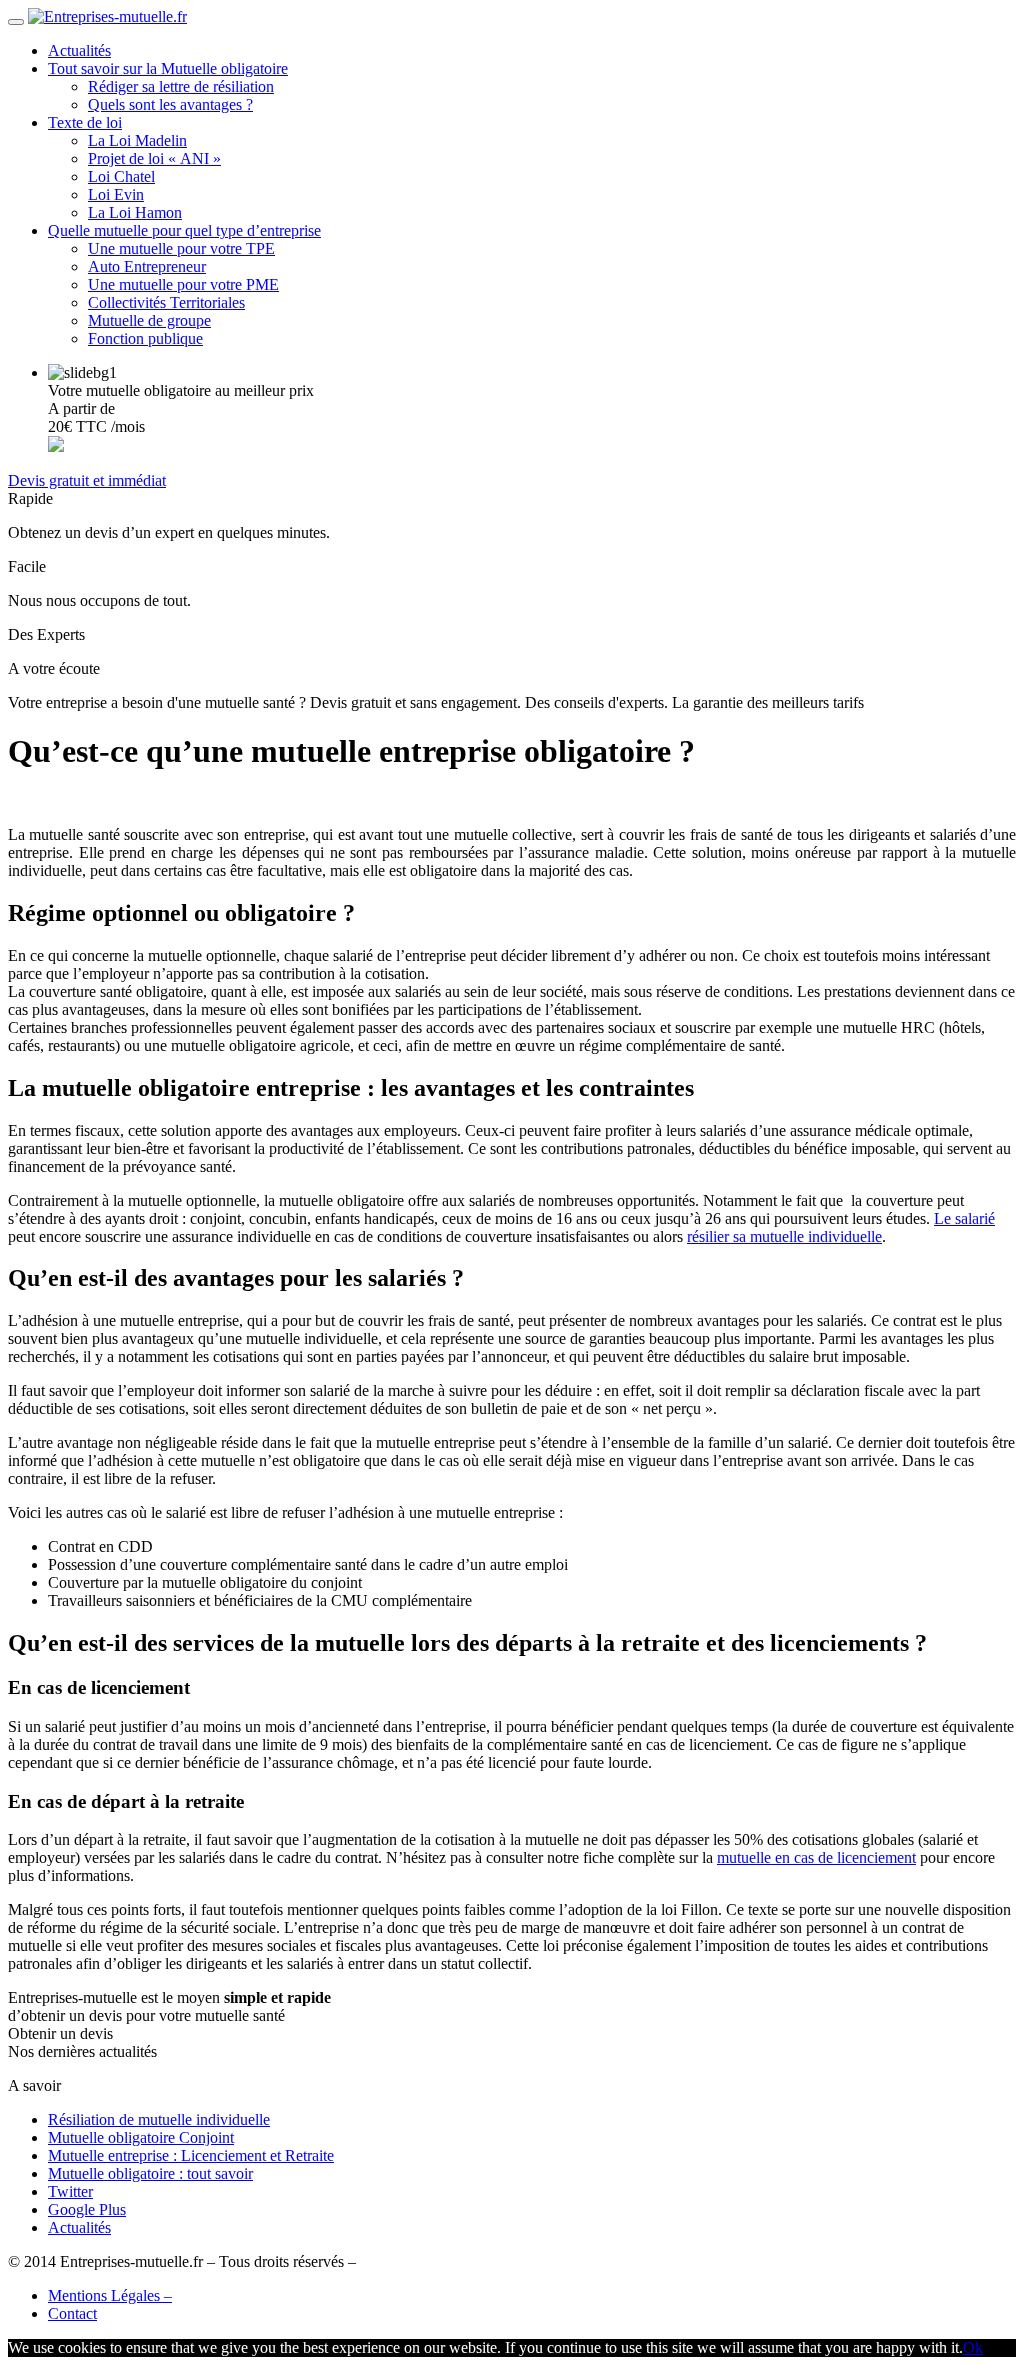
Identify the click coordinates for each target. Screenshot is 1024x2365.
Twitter (70, 2191)
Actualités (79, 2227)
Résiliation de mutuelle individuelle (159, 2119)
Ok (973, 2347)
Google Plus (87, 2209)
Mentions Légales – (110, 2295)
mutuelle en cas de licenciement (816, 1857)
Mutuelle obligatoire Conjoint (141, 2137)
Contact (72, 2313)
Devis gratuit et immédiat (87, 480)
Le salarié (964, 1218)
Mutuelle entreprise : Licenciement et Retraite (191, 2155)
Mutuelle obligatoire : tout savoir (150, 2173)
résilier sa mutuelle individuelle (784, 1236)
